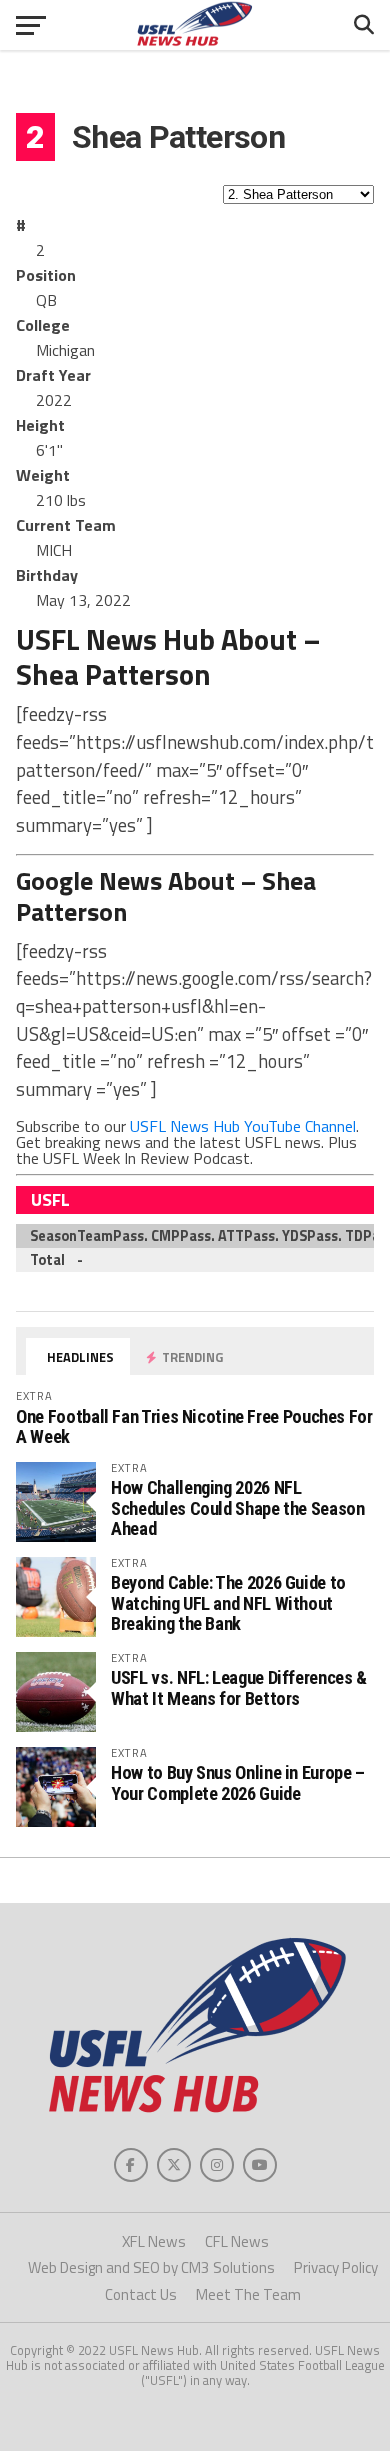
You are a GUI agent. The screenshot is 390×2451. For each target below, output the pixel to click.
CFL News (237, 2241)
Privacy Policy (336, 2267)
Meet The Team (248, 2294)
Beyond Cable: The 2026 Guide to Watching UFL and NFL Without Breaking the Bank (228, 1602)
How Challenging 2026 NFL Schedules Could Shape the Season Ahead (237, 1507)
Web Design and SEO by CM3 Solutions (151, 2267)
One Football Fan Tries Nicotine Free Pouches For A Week (194, 1426)
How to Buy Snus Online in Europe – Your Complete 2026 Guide (238, 1782)
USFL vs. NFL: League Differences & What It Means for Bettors (239, 1687)
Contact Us (141, 2294)
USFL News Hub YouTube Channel (243, 1126)
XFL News (154, 2241)
